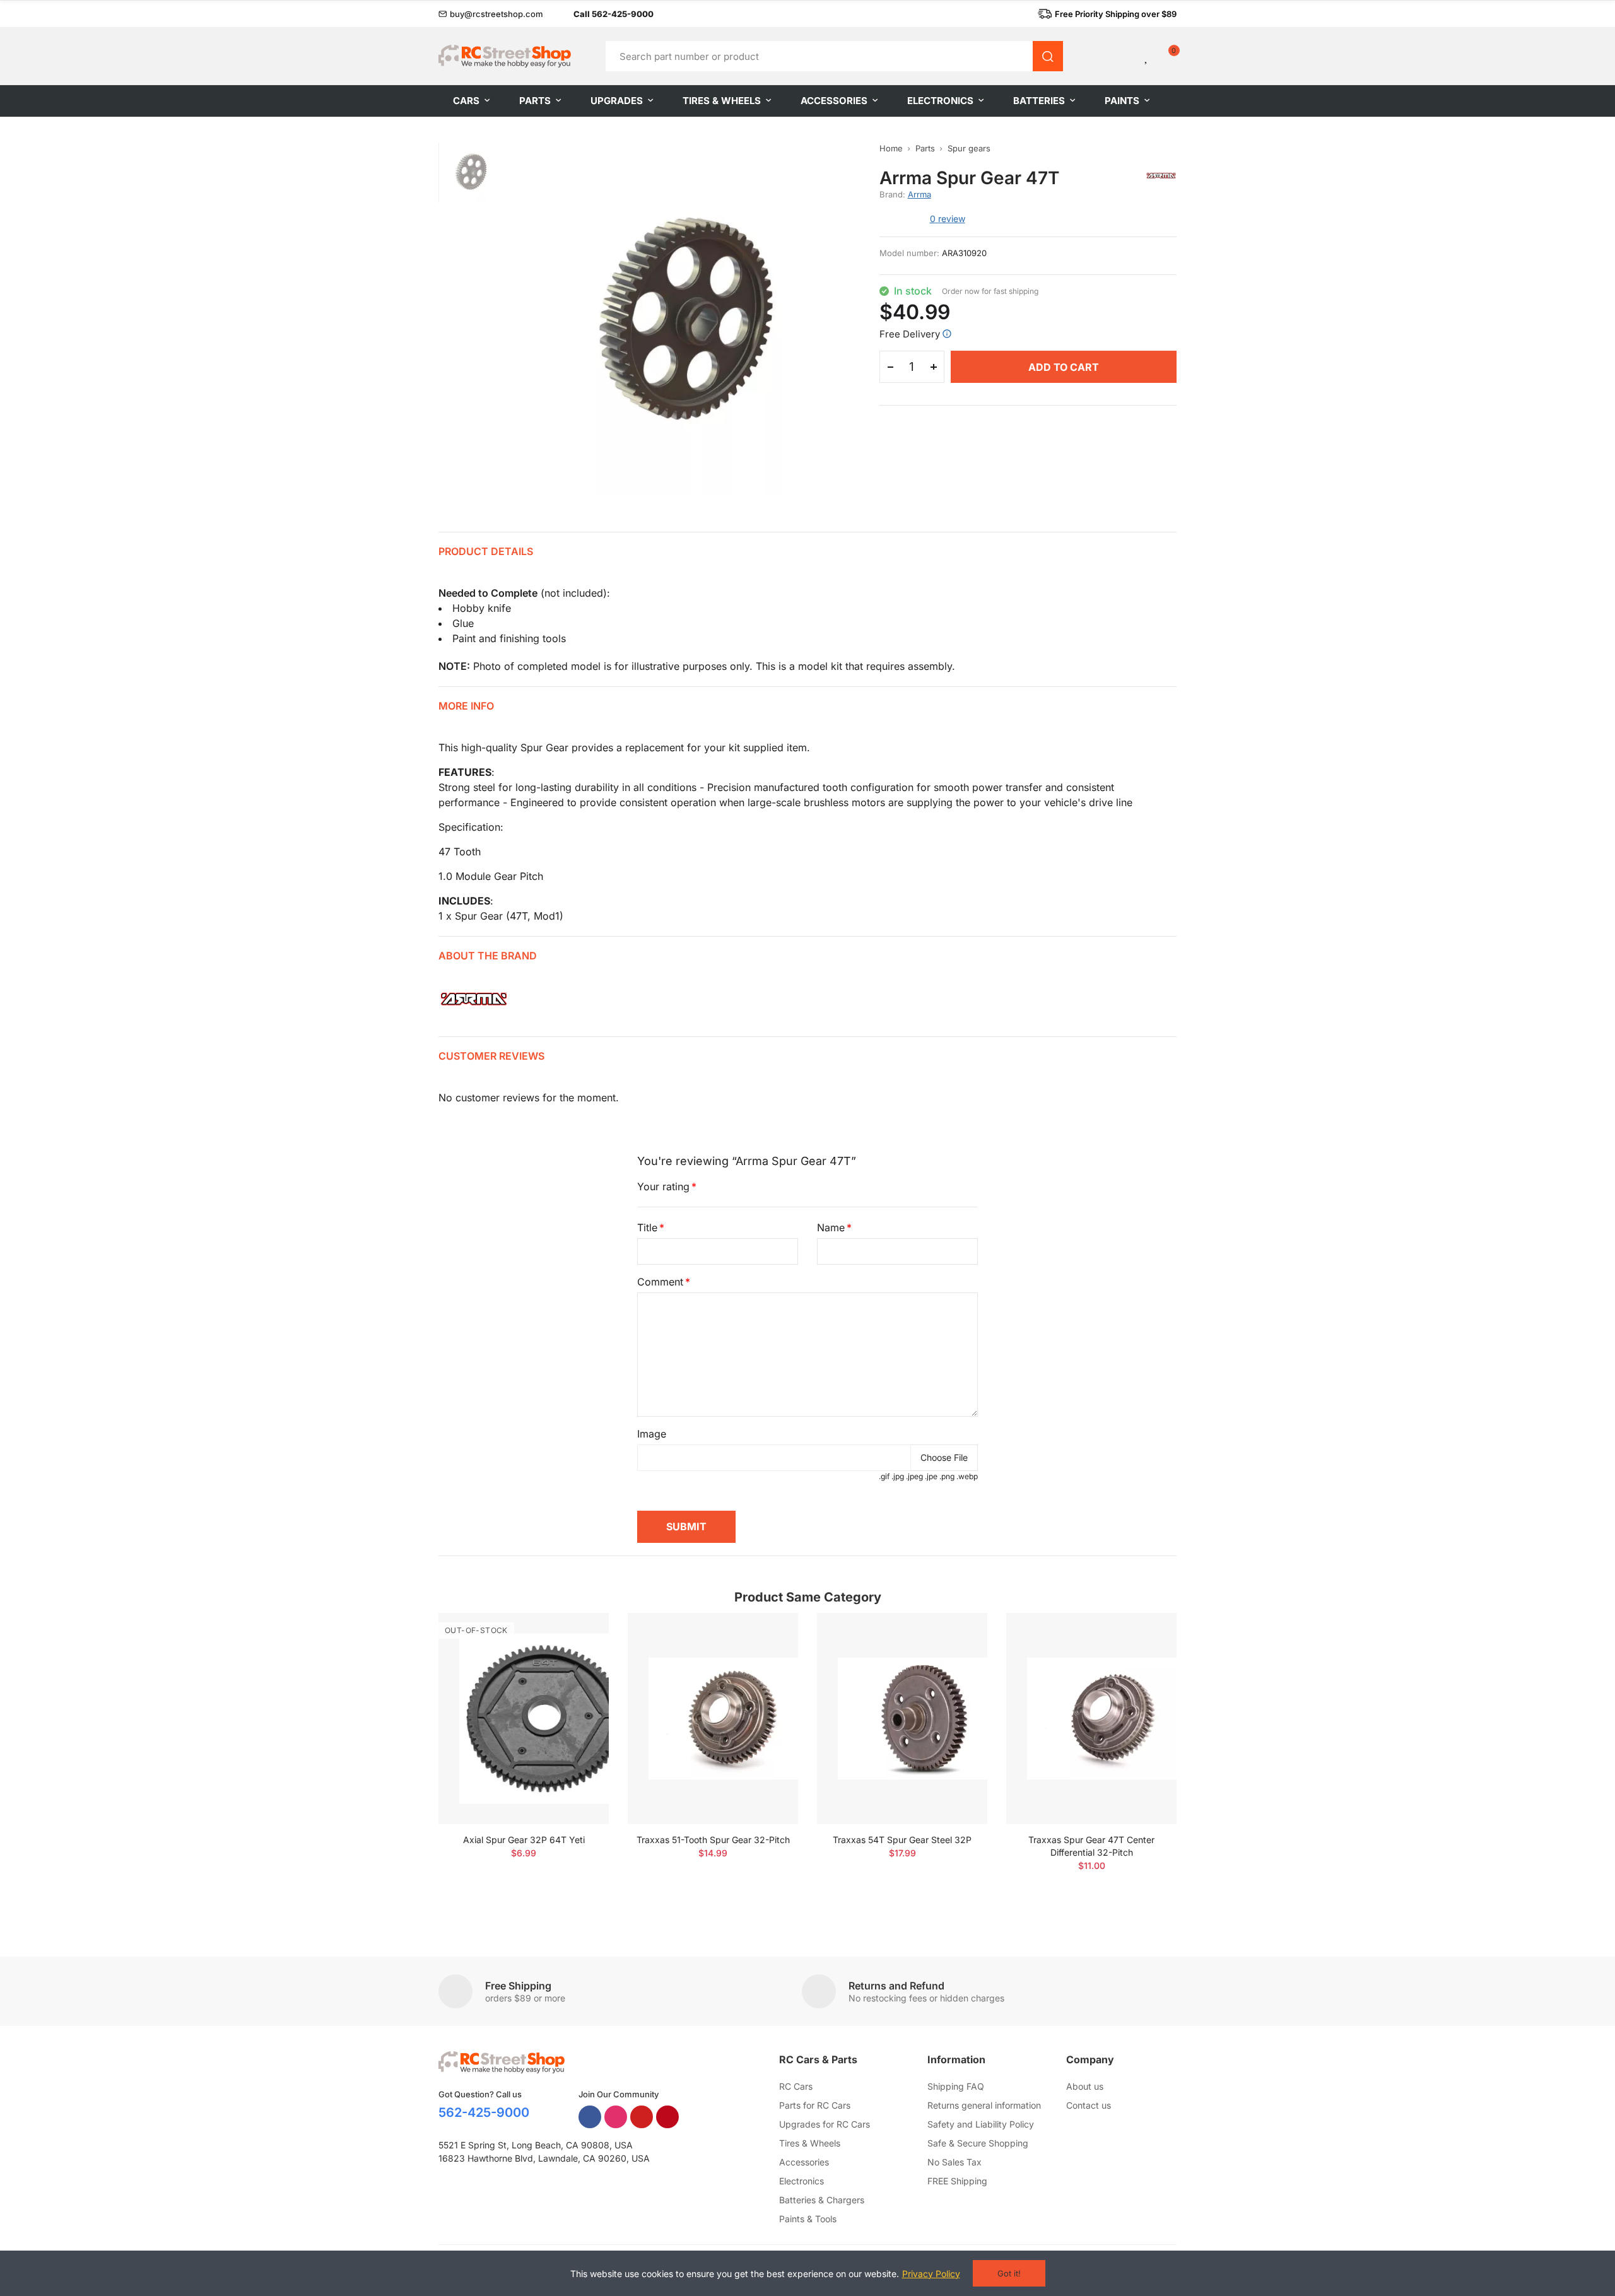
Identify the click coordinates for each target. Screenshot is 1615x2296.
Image (652, 1434)
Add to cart (1064, 367)
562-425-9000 (484, 2112)
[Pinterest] (667, 2117)
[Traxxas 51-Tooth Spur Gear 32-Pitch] (713, 1719)
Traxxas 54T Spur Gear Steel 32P (902, 1840)
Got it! (1009, 2273)
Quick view (577, 1660)
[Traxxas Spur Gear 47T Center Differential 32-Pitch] (1091, 1719)
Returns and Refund (896, 1986)
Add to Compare (577, 1635)
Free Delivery (910, 334)
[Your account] (1125, 56)
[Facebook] (590, 2117)
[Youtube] (642, 2117)
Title (647, 1227)
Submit (686, 1526)
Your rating (663, 1186)
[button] (491, 14)
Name (831, 1227)
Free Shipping (518, 1986)
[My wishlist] (1147, 56)
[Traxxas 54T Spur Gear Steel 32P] (902, 1719)
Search (1048, 56)
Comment (660, 1282)
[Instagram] (616, 2117)
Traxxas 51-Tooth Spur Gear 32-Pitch (713, 1840)
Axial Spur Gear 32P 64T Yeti (524, 1840)
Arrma (919, 194)
